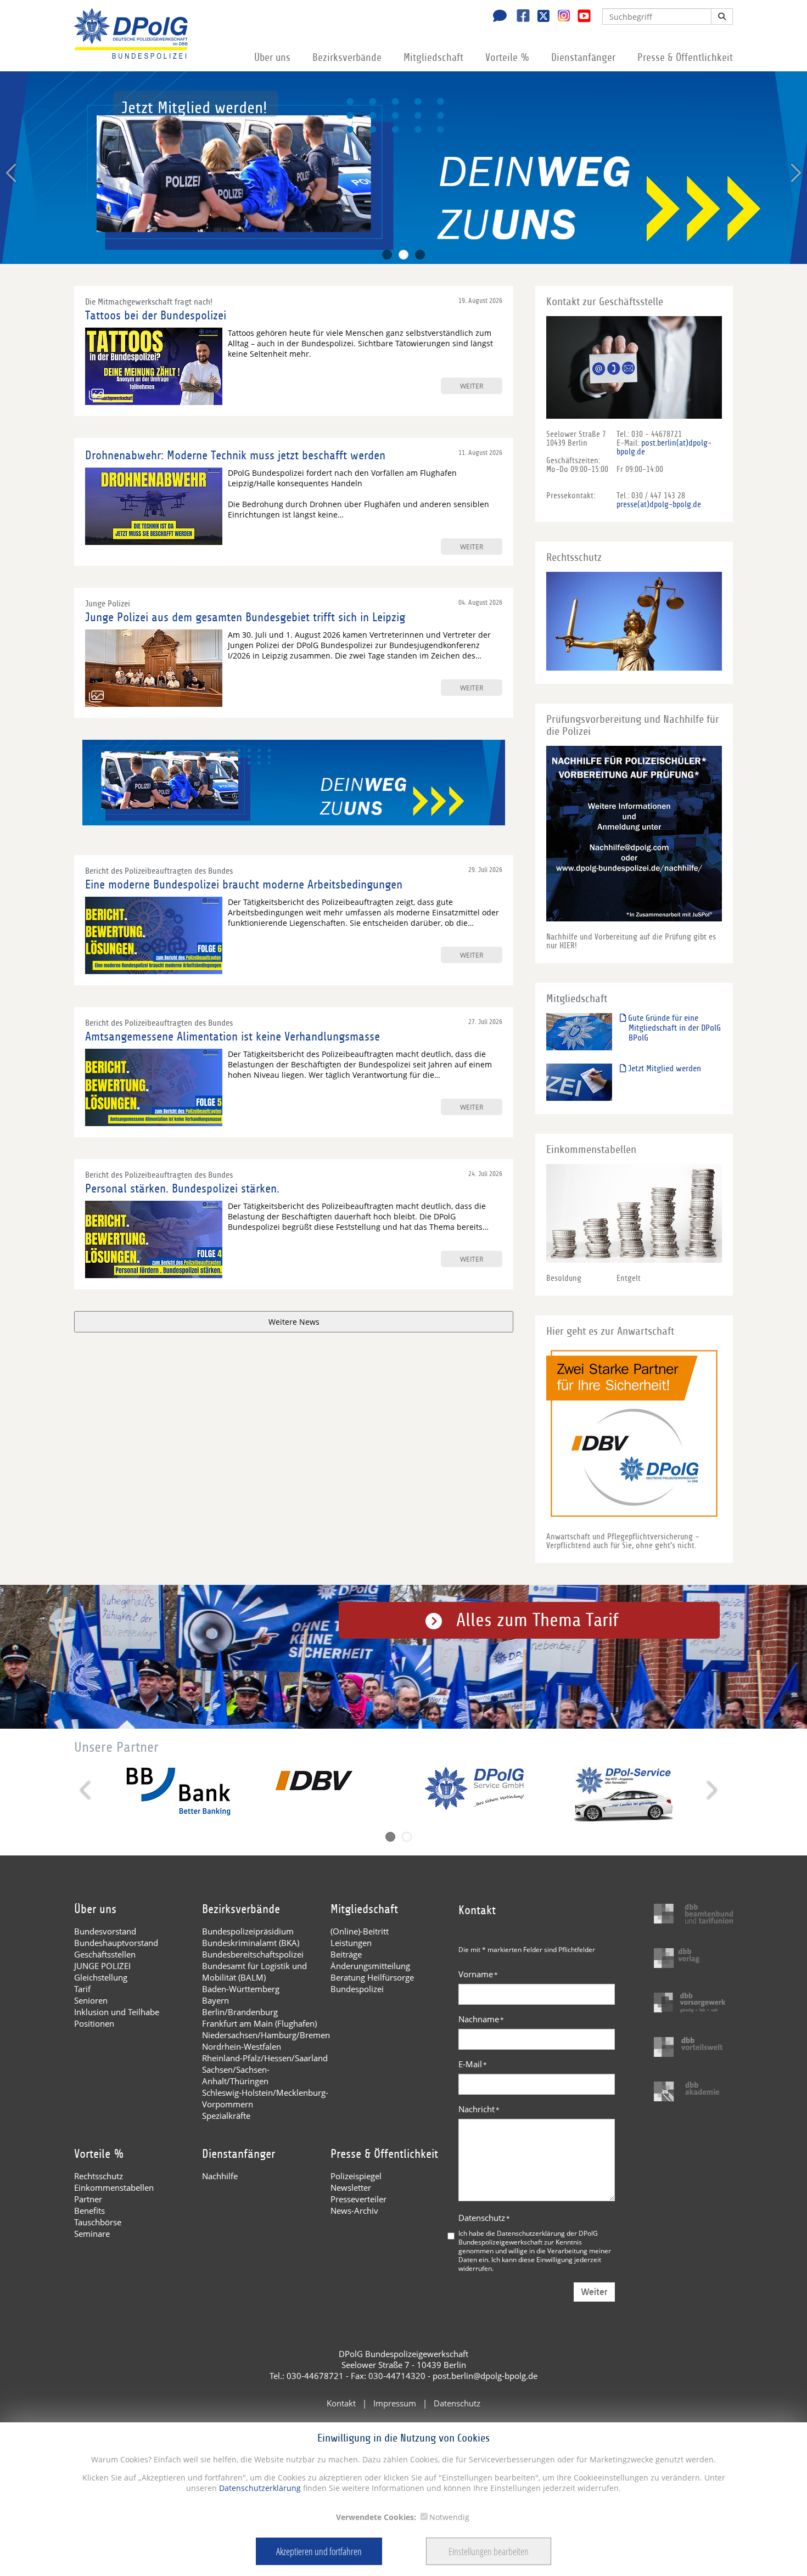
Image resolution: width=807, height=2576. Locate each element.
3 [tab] (420, 255)
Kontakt (341, 2403)
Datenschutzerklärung (259, 2488)
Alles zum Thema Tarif (537, 1620)
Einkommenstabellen (114, 2187)
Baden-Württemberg (241, 1989)
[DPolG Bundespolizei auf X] (539, 17)
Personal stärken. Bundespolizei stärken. (182, 1189)
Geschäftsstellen (105, 1954)
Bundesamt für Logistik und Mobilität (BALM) (254, 1972)
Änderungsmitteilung (370, 1966)
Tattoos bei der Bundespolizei (156, 316)
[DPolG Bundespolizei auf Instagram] (560, 16)
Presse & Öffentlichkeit (685, 58)
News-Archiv (354, 2211)
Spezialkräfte (226, 2116)
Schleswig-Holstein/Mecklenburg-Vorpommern (265, 2098)
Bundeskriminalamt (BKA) (251, 1943)
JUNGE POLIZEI (102, 1966)
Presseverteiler (358, 2199)
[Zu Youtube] (580, 17)
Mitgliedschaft (433, 58)
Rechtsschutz (99, 2176)
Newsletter (351, 2187)
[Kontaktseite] (497, 17)
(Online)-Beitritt (360, 1931)
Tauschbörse (98, 2222)
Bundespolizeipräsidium (248, 1931)
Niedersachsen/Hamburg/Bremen (266, 2035)
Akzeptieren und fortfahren (319, 2551)
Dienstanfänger (583, 58)
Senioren (91, 2000)
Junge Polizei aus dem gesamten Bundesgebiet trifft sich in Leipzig (245, 617)
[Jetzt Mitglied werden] (579, 1082)
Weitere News (294, 1322)
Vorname (478, 1974)
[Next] (795, 173)
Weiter (594, 2292)
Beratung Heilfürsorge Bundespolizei (372, 1983)
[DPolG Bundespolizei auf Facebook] (519, 17)
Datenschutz (484, 2218)
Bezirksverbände (347, 58)
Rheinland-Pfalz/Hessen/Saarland (265, 2058)
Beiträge (346, 1954)
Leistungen (351, 1943)
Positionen (94, 2023)
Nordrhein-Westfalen (242, 2046)
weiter (472, 386)
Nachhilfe (220, 2176)
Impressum (395, 2403)
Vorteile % (507, 58)
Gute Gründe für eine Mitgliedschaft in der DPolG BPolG (673, 1028)
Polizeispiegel (356, 2176)
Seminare (92, 2234)
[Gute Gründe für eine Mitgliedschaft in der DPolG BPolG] (579, 1031)
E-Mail (473, 2064)
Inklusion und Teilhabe (117, 2012)
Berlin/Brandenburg (240, 2012)
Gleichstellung (101, 1977)
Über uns (272, 58)
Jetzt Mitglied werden (663, 1068)
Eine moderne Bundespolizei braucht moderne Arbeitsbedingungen (244, 885)
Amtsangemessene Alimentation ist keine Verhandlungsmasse (232, 1037)
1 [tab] (387, 255)
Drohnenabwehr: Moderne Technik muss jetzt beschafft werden (235, 455)
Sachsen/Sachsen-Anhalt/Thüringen (236, 2075)
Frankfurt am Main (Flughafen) (259, 2023)
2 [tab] (403, 255)
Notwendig (449, 2517)
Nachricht (479, 2109)
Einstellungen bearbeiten (489, 2551)
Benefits (89, 2211)
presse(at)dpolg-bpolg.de (659, 504)
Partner (88, 2199)
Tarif (82, 1989)
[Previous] (12, 173)
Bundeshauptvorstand (116, 1943)
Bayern (215, 2000)
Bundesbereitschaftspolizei (253, 1954)
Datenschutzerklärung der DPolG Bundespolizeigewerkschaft (528, 2237)
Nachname (481, 2019)
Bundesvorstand (105, 1931)
